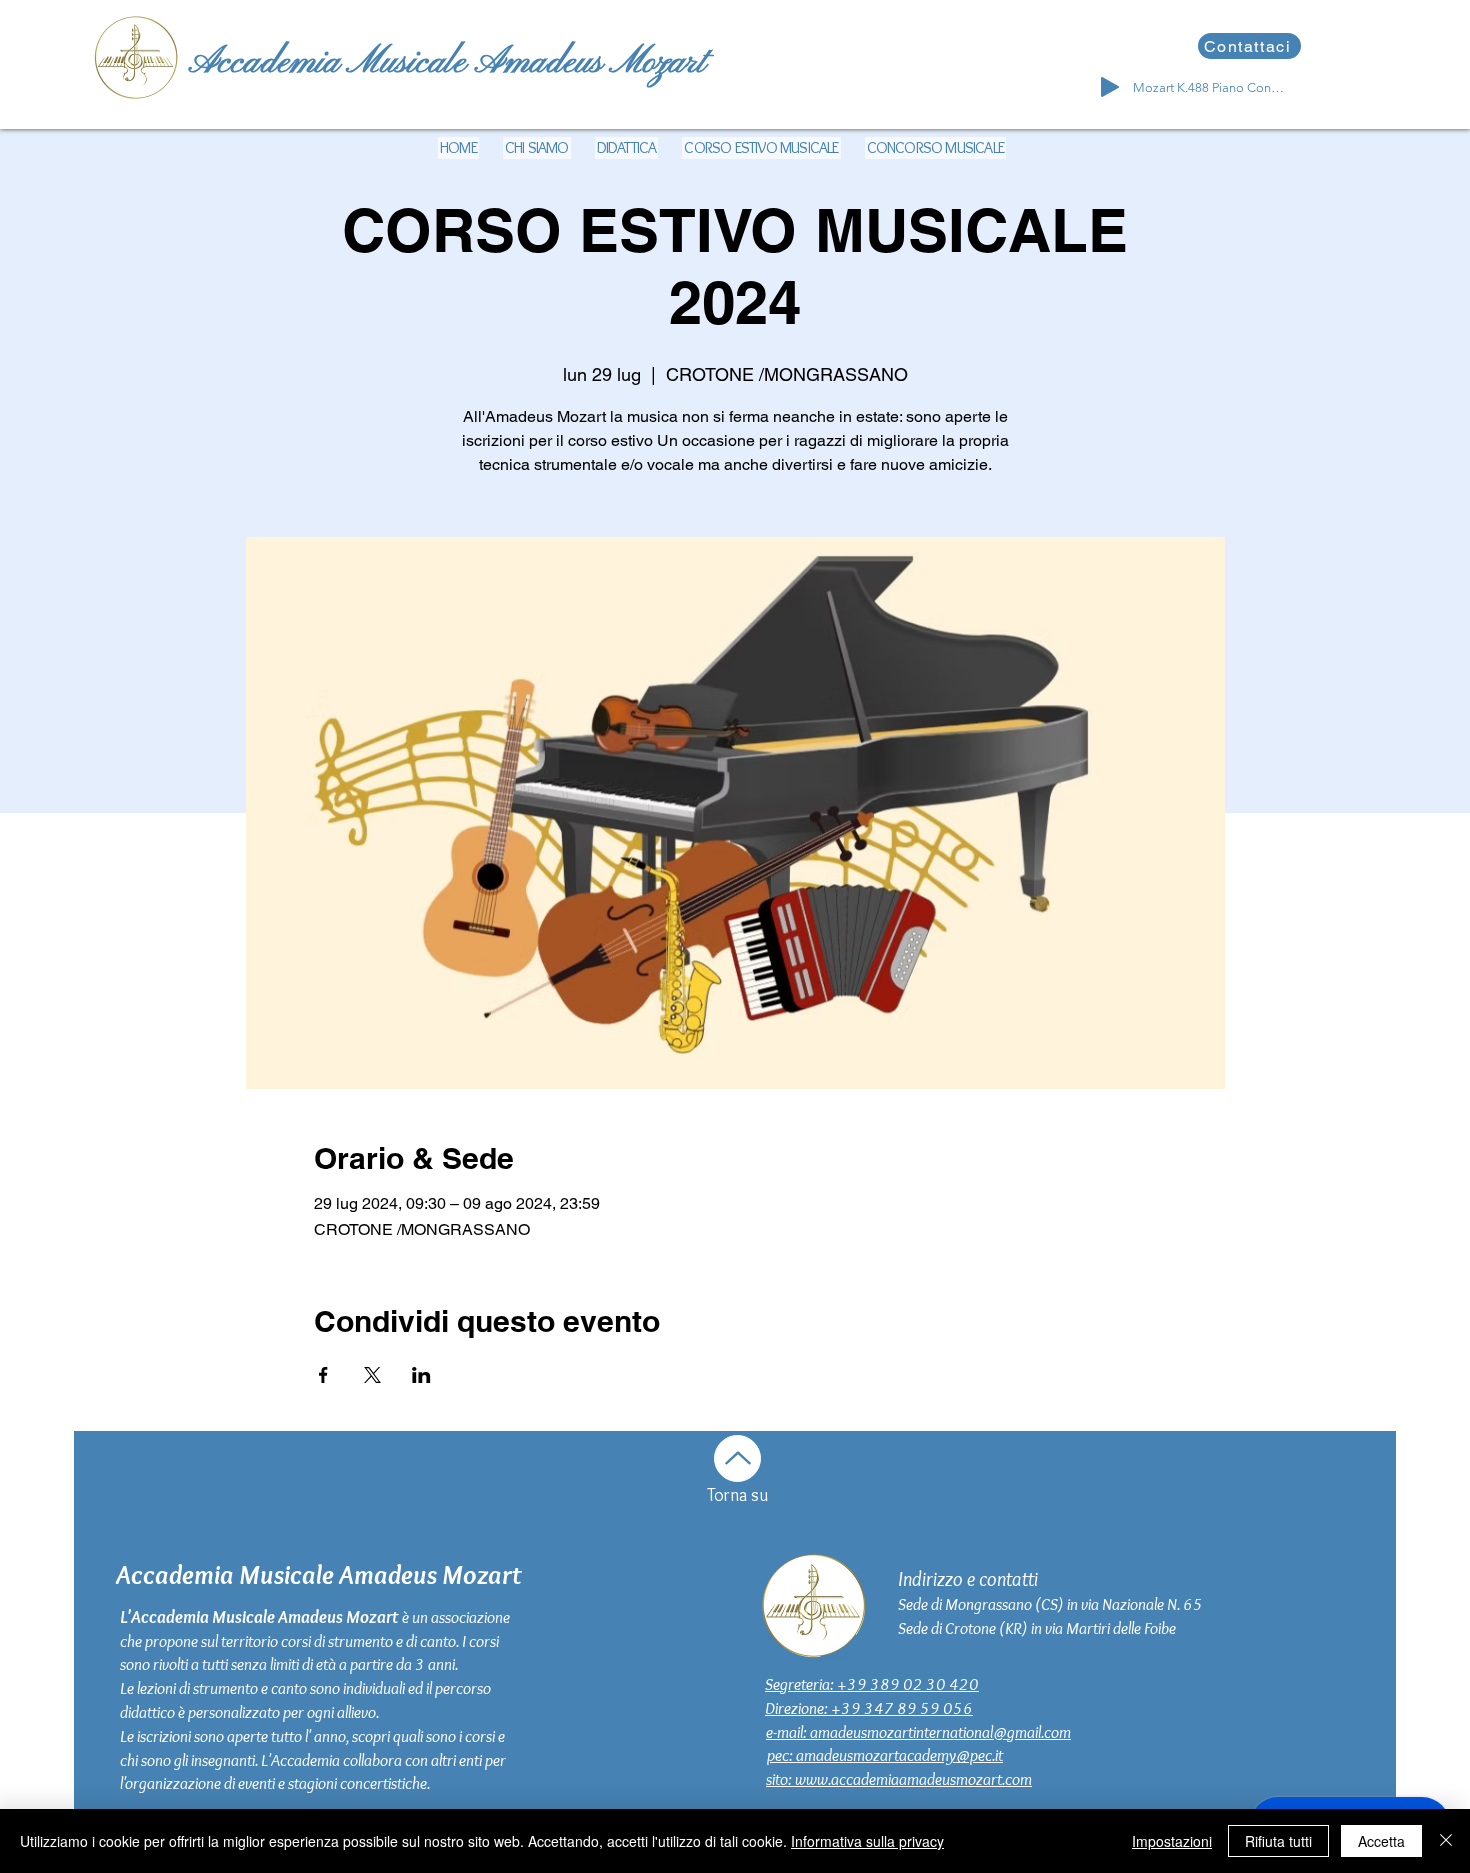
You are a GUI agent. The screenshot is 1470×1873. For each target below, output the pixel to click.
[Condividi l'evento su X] (372, 1375)
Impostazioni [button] (1172, 1841)
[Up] (737, 1458)
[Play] (1110, 87)
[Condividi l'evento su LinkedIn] (421, 1375)
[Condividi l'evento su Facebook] (323, 1375)
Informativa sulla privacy (867, 1841)
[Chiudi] (1446, 1841)
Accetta (1381, 1841)
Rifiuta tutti (1278, 1841)
